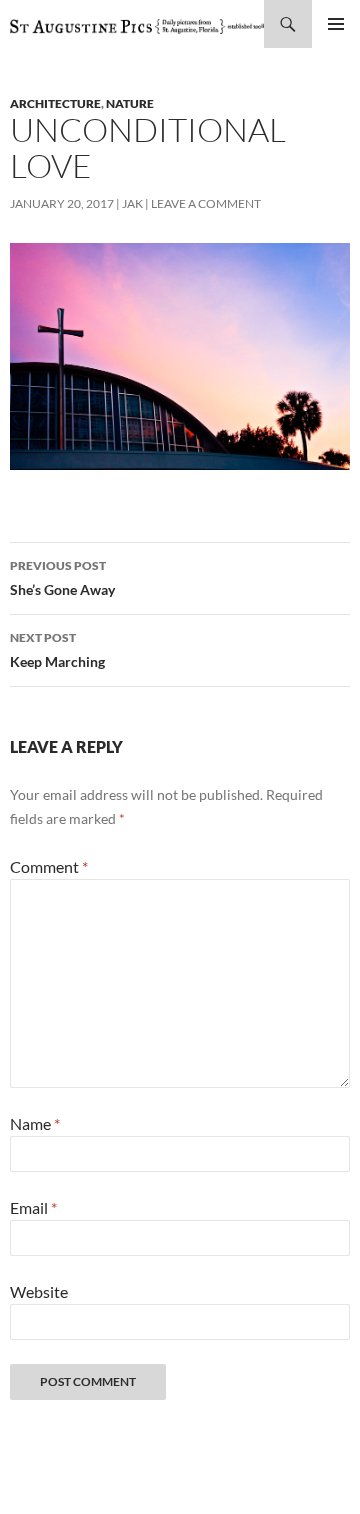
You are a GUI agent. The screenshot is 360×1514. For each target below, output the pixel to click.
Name (35, 1123)
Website (39, 1291)
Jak (132, 203)
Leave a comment (206, 203)
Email (33, 1207)
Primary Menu (336, 24)
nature (130, 103)
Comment (49, 866)
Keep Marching (57, 650)
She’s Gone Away (62, 578)
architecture (55, 103)
